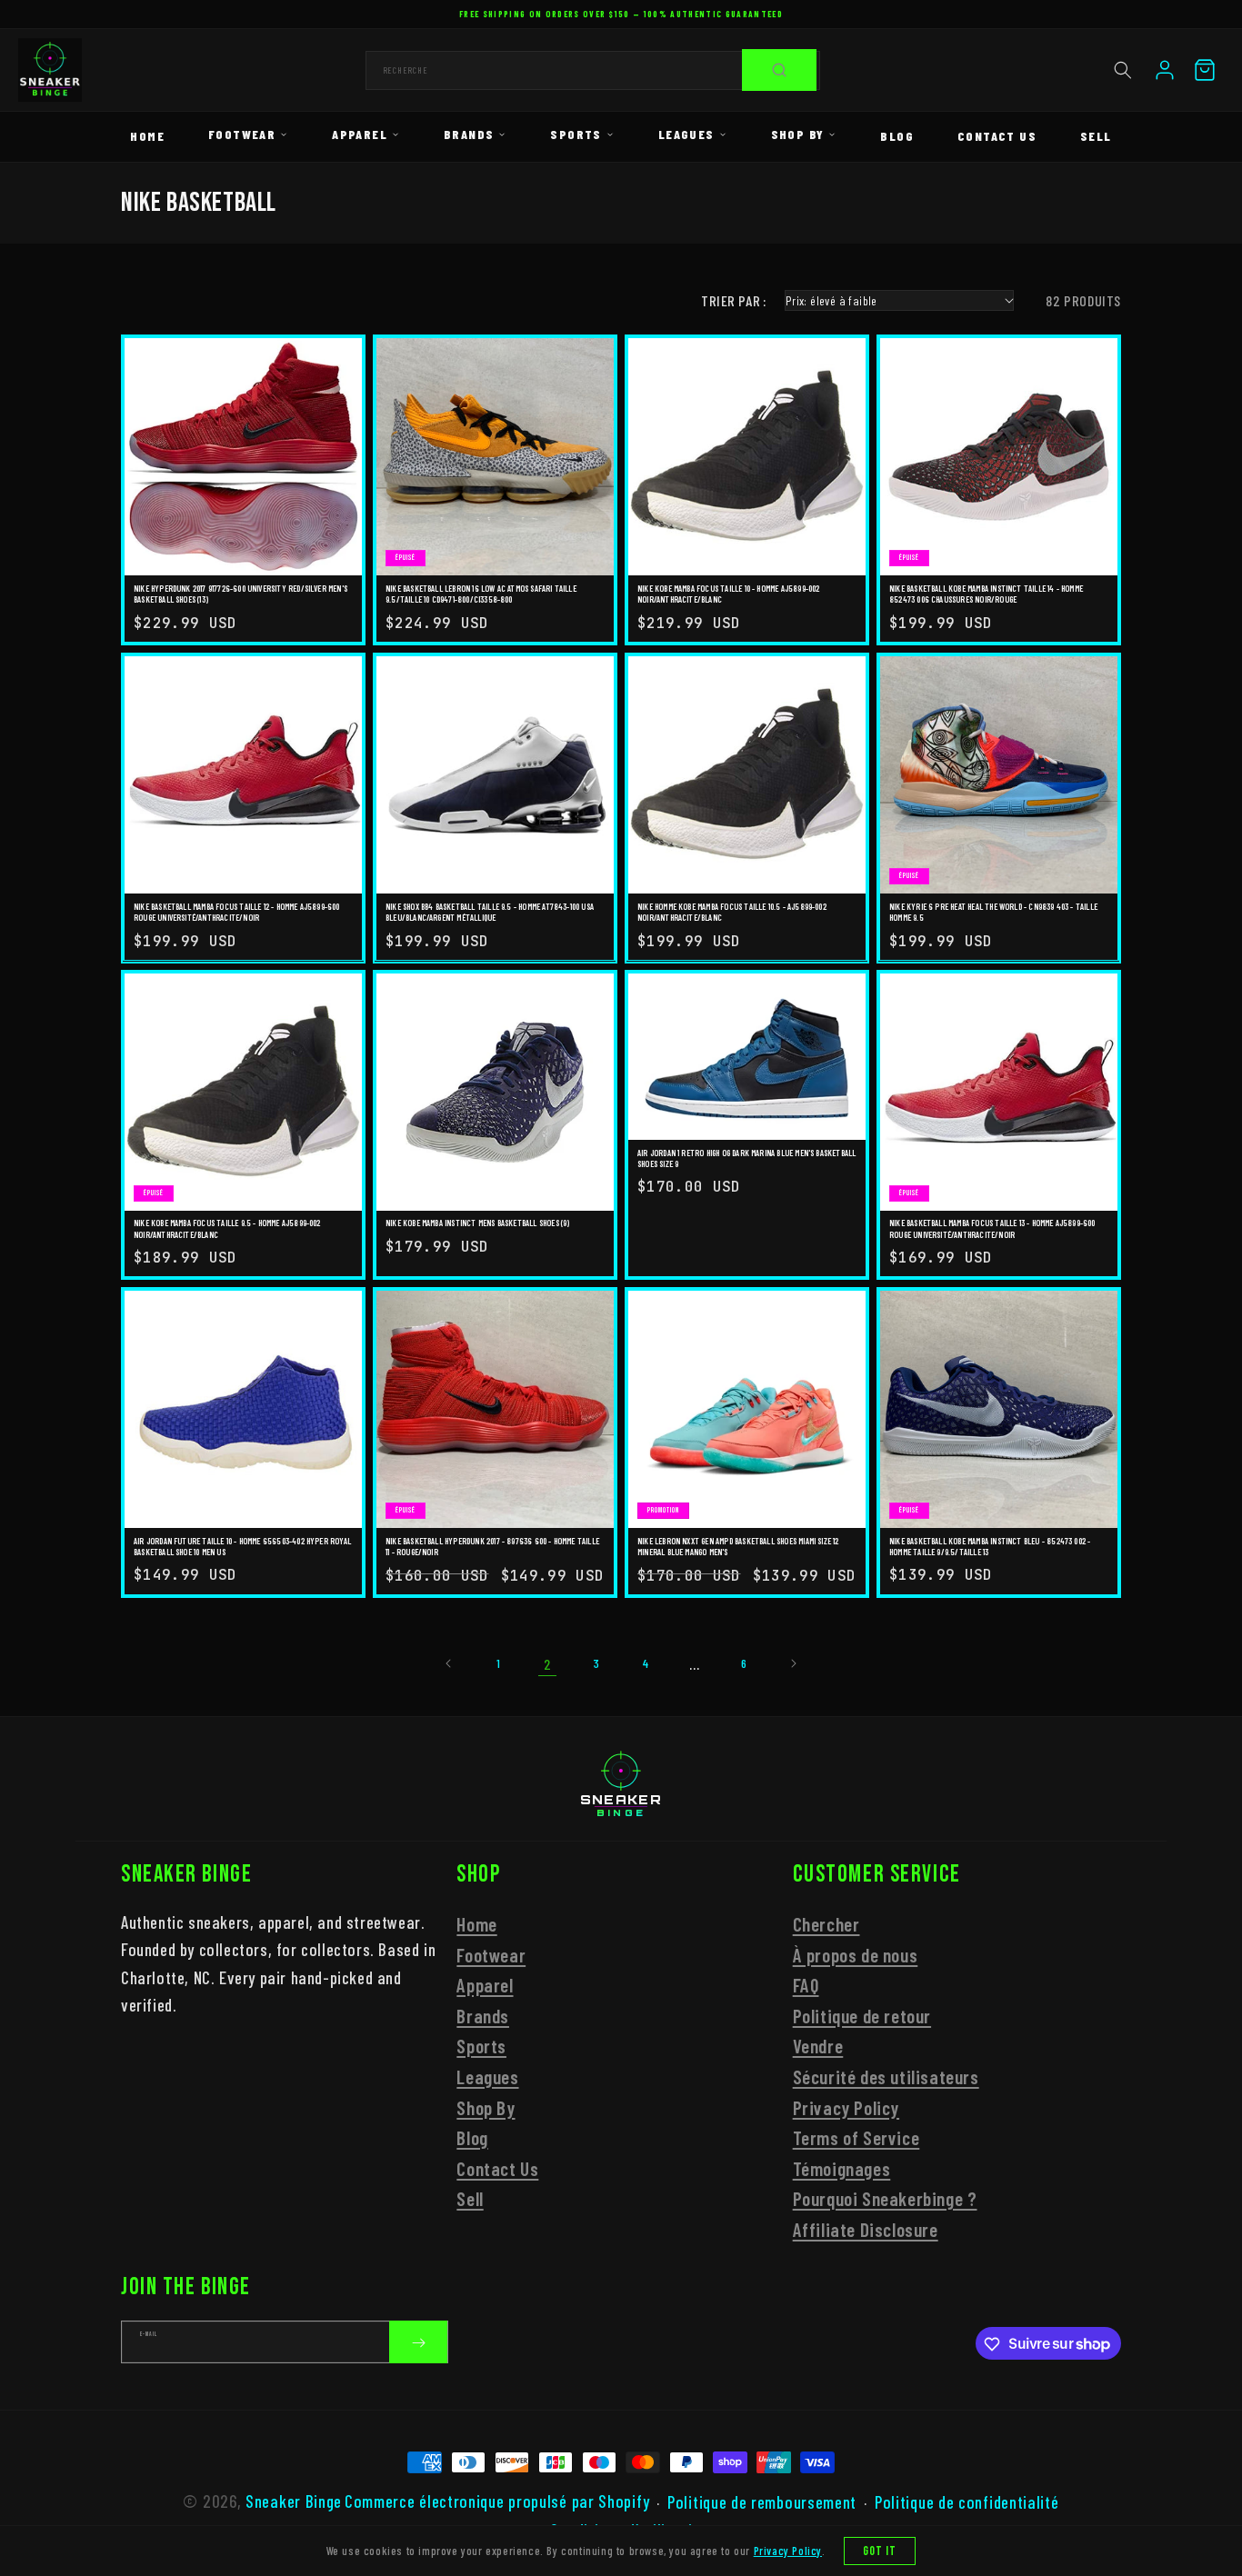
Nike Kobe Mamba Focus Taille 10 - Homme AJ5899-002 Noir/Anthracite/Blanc (729, 594)
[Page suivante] (793, 1663)
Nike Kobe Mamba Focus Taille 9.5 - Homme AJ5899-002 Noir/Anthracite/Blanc (227, 1228)
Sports (576, 134)
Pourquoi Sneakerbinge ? (885, 2199)
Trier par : (733, 300)
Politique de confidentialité (967, 2501)
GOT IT (880, 2551)
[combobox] (593, 70)
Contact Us (997, 136)
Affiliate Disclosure (866, 2229)
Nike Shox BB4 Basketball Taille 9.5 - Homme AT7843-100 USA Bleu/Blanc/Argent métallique (490, 911)
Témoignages (842, 2168)
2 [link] (548, 1664)
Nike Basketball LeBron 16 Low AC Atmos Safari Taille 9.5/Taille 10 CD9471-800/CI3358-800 (481, 594)
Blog (897, 136)
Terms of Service (856, 2137)
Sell (1096, 136)
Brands (469, 134)
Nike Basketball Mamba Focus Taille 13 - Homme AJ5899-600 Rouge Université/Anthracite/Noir (992, 1228)
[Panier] (1205, 70)
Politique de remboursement (762, 2501)
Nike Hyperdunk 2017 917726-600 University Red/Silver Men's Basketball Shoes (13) (240, 594)
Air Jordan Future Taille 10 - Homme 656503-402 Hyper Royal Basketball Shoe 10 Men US (242, 1546)
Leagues (686, 134)
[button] (1123, 70)
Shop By (798, 134)
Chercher (826, 1924)
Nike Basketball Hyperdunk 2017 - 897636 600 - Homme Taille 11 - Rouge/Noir (492, 1546)
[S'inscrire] (418, 2343)
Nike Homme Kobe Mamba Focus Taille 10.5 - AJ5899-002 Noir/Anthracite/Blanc (732, 911)
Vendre (818, 2047)
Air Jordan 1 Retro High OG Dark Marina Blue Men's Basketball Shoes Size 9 (746, 1158)
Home (147, 136)
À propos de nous (856, 1955)
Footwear (242, 134)
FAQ (806, 1985)
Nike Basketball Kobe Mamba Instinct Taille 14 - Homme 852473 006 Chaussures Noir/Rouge (986, 594)
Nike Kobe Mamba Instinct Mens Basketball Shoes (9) (478, 1223)
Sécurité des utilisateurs (886, 2077)
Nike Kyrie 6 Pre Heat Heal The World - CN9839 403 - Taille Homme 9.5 (993, 911)
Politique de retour (862, 2016)
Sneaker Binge (294, 2501)
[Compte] (1165, 70)
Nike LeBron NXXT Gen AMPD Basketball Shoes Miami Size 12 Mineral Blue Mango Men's (738, 1546)
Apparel (360, 134)
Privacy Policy (846, 2107)
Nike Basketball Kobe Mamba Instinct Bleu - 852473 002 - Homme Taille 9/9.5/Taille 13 (990, 1546)
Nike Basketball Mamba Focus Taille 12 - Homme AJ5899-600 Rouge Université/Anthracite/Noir (237, 911)
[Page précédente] (449, 1663)
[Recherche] (779, 70)
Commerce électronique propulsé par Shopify (497, 2501)
